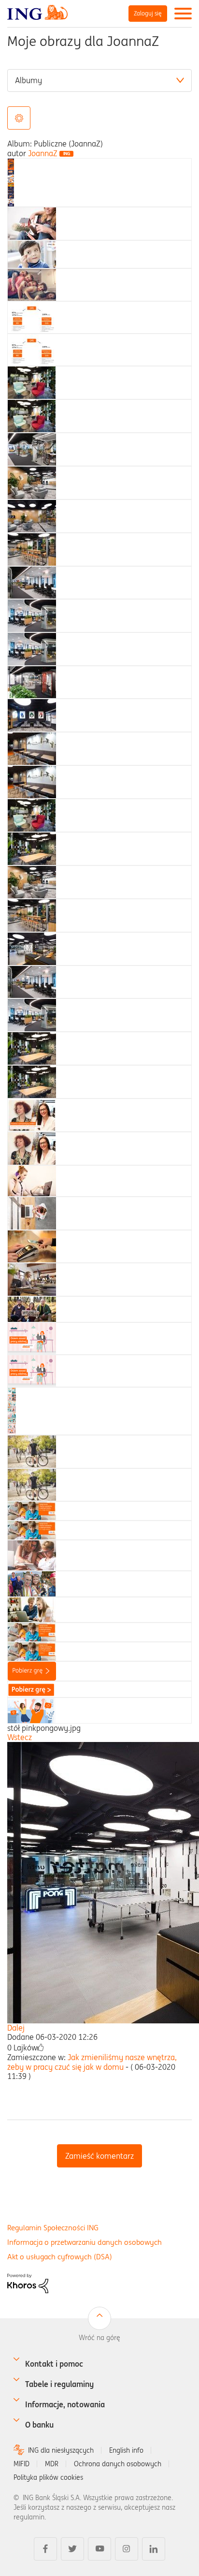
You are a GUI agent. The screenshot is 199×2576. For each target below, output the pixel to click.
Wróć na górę (99, 2338)
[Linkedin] (154, 2549)
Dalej (16, 2028)
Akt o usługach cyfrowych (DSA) (60, 2257)
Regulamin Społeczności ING (53, 2228)
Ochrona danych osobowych (118, 2464)
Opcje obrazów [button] (19, 118)
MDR (52, 2464)
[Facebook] (45, 2549)
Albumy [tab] (28, 80)
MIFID (21, 2464)
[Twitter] (72, 2549)
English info (126, 2450)
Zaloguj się (148, 13)
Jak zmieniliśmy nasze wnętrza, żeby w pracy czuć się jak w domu (92, 2062)
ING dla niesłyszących (61, 2450)
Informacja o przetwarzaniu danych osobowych (85, 2242)
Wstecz (20, 1737)
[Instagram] (127, 2549)
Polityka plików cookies (48, 2477)
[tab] (11, 181)
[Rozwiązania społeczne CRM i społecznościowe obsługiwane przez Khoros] (28, 2283)
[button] (41, 2048)
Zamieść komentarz (99, 2156)
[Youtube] (99, 2549)
